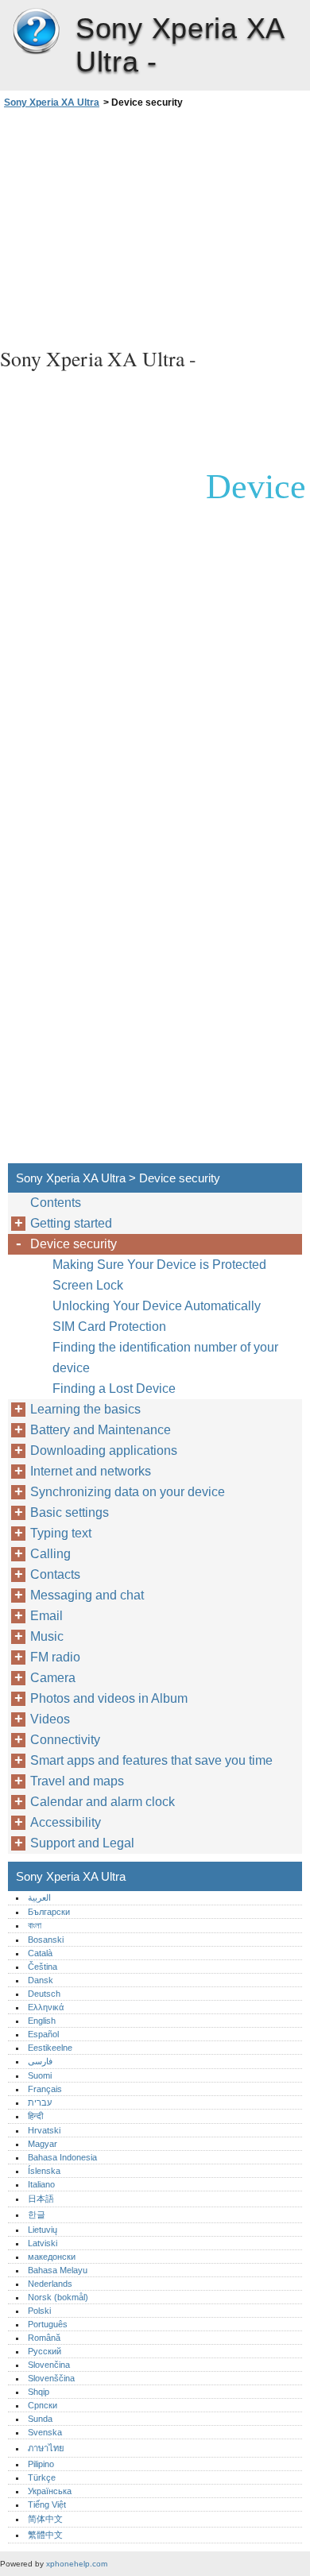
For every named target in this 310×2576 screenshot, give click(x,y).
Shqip (39, 2392)
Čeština (43, 1967)
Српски (43, 2405)
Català (40, 1953)
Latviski (43, 2243)
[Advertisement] (155, 226)
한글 (37, 2214)
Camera (53, 1678)
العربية (39, 1897)
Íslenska (44, 2171)
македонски (52, 2257)
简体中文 (45, 2519)
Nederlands (50, 2284)
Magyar (43, 2144)
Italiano (41, 2184)
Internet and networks (91, 1471)
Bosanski (46, 1940)
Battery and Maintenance (101, 1430)
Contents (56, 1203)
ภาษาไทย (46, 2448)
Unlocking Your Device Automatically (157, 1306)
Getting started (71, 1223)
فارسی (40, 2061)
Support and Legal (82, 1843)
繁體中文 (45, 2535)
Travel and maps (77, 1781)
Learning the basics (85, 1409)
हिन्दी (35, 2116)
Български (49, 1912)
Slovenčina (49, 2365)
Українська (50, 2491)
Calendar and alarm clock (103, 1802)
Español (43, 2034)
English (42, 2021)
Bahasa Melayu (58, 2270)
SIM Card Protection (109, 1327)
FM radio (55, 1657)
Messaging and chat (87, 1595)
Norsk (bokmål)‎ (58, 2297)
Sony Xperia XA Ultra (36, 32)
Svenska (45, 2432)
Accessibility (66, 1822)
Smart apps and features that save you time (151, 1760)
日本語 (41, 2199)
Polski (39, 2311)
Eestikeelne (50, 2048)
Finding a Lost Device (114, 1389)
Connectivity (65, 1740)
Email (46, 1616)
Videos (50, 1719)
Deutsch (44, 1994)
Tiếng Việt (47, 2504)
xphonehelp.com (77, 2564)
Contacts (55, 1574)
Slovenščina (51, 2378)
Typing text (61, 1533)
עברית (40, 2102)
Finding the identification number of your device (165, 1358)
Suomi (40, 2075)
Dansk (41, 1980)
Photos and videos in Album (109, 1698)
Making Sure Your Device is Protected (159, 1265)
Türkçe (42, 2477)
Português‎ (48, 2324)
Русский (45, 2351)
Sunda (40, 2419)
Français (45, 2089)
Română (44, 2338)
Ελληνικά (46, 2007)
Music (47, 1636)
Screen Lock (88, 1285)
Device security (74, 1244)
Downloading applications (104, 1450)
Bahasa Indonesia (62, 2157)
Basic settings (70, 1512)
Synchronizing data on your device (128, 1492)
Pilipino (41, 2464)
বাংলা (35, 1925)
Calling (50, 1554)
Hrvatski (44, 2130)
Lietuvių (43, 2230)
